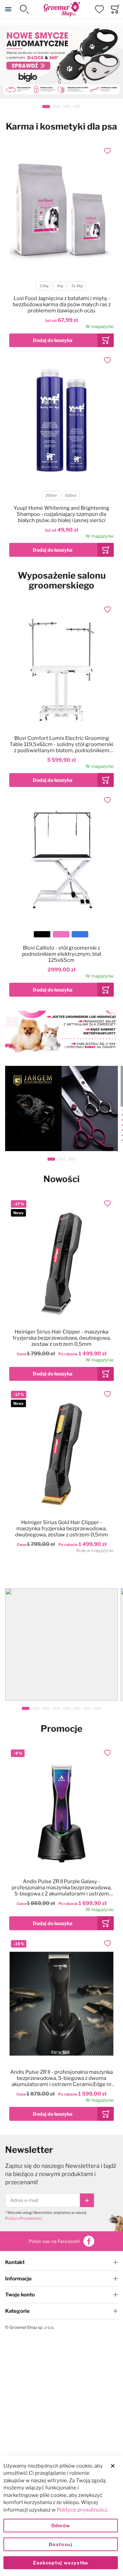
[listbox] (61, 287)
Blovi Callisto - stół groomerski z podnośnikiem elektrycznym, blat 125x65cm (62, 954)
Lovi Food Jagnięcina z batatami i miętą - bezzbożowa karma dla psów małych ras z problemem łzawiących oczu (62, 304)
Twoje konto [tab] (20, 2295)
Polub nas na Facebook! (54, 2241)
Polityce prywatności (82, 2510)
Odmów (61, 2526)
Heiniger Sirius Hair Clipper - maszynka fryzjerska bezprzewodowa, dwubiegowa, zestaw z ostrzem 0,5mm (62, 1338)
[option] (42, 934)
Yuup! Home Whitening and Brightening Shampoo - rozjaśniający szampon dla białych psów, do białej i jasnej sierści (61, 514)
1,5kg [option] (44, 286)
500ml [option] (71, 496)
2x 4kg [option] (77, 286)
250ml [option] (51, 496)
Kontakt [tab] (15, 2262)
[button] (108, 151)
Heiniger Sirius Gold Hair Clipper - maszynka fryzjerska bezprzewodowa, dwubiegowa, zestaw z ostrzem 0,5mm (61, 1529)
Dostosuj (61, 2544)
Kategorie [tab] (17, 2311)
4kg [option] (60, 286)
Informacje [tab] (18, 2279)
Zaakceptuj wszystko (61, 2563)
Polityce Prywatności (24, 2218)
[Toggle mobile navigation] (8, 9)
